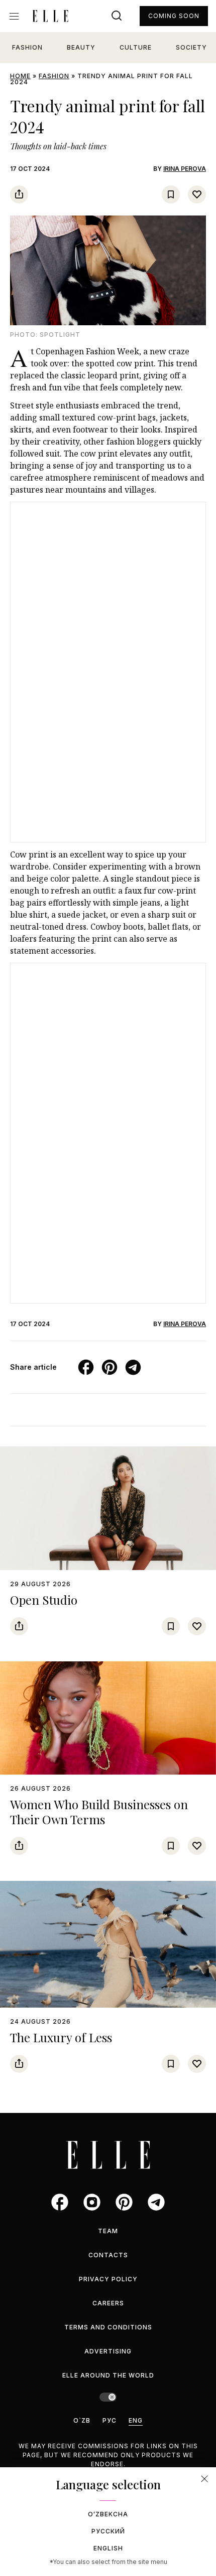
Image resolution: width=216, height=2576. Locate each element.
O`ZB (82, 2420)
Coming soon (174, 16)
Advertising (108, 2351)
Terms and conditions (108, 2327)
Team (108, 2231)
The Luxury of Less (61, 2037)
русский (108, 2531)
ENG (136, 2420)
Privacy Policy (108, 2279)
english (108, 2548)
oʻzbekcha (108, 2514)
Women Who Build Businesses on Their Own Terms (99, 1812)
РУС (110, 2420)
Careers (108, 2303)
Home (20, 76)
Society (191, 47)
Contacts (108, 2255)
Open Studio (44, 1600)
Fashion (27, 47)
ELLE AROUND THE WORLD (108, 2375)
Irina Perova (185, 169)
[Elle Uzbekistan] (50, 16)
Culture (136, 47)
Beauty (81, 47)
